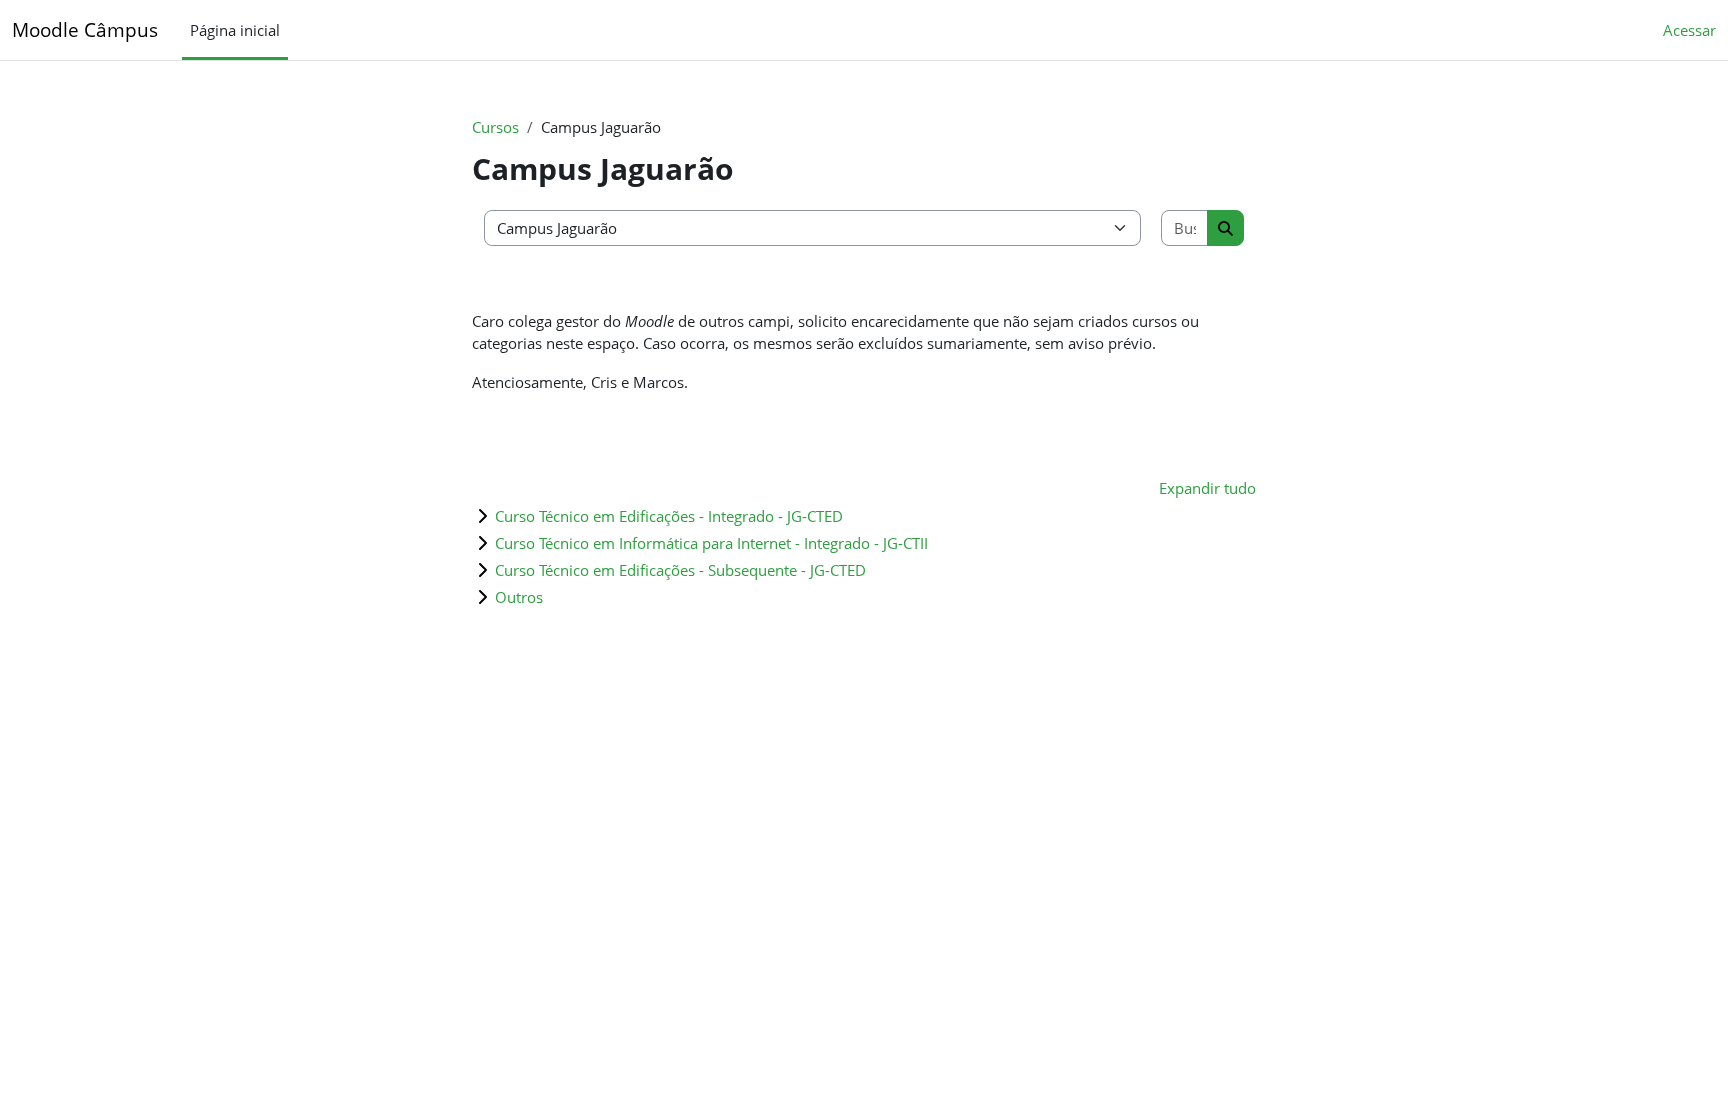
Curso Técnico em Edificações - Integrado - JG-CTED (669, 516)
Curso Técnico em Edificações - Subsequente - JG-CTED (680, 570)
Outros (519, 597)
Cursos (495, 127)
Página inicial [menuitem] (235, 30)
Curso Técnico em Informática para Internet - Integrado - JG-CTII (711, 543)
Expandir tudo (1207, 488)
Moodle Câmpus (85, 29)
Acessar (1689, 30)
